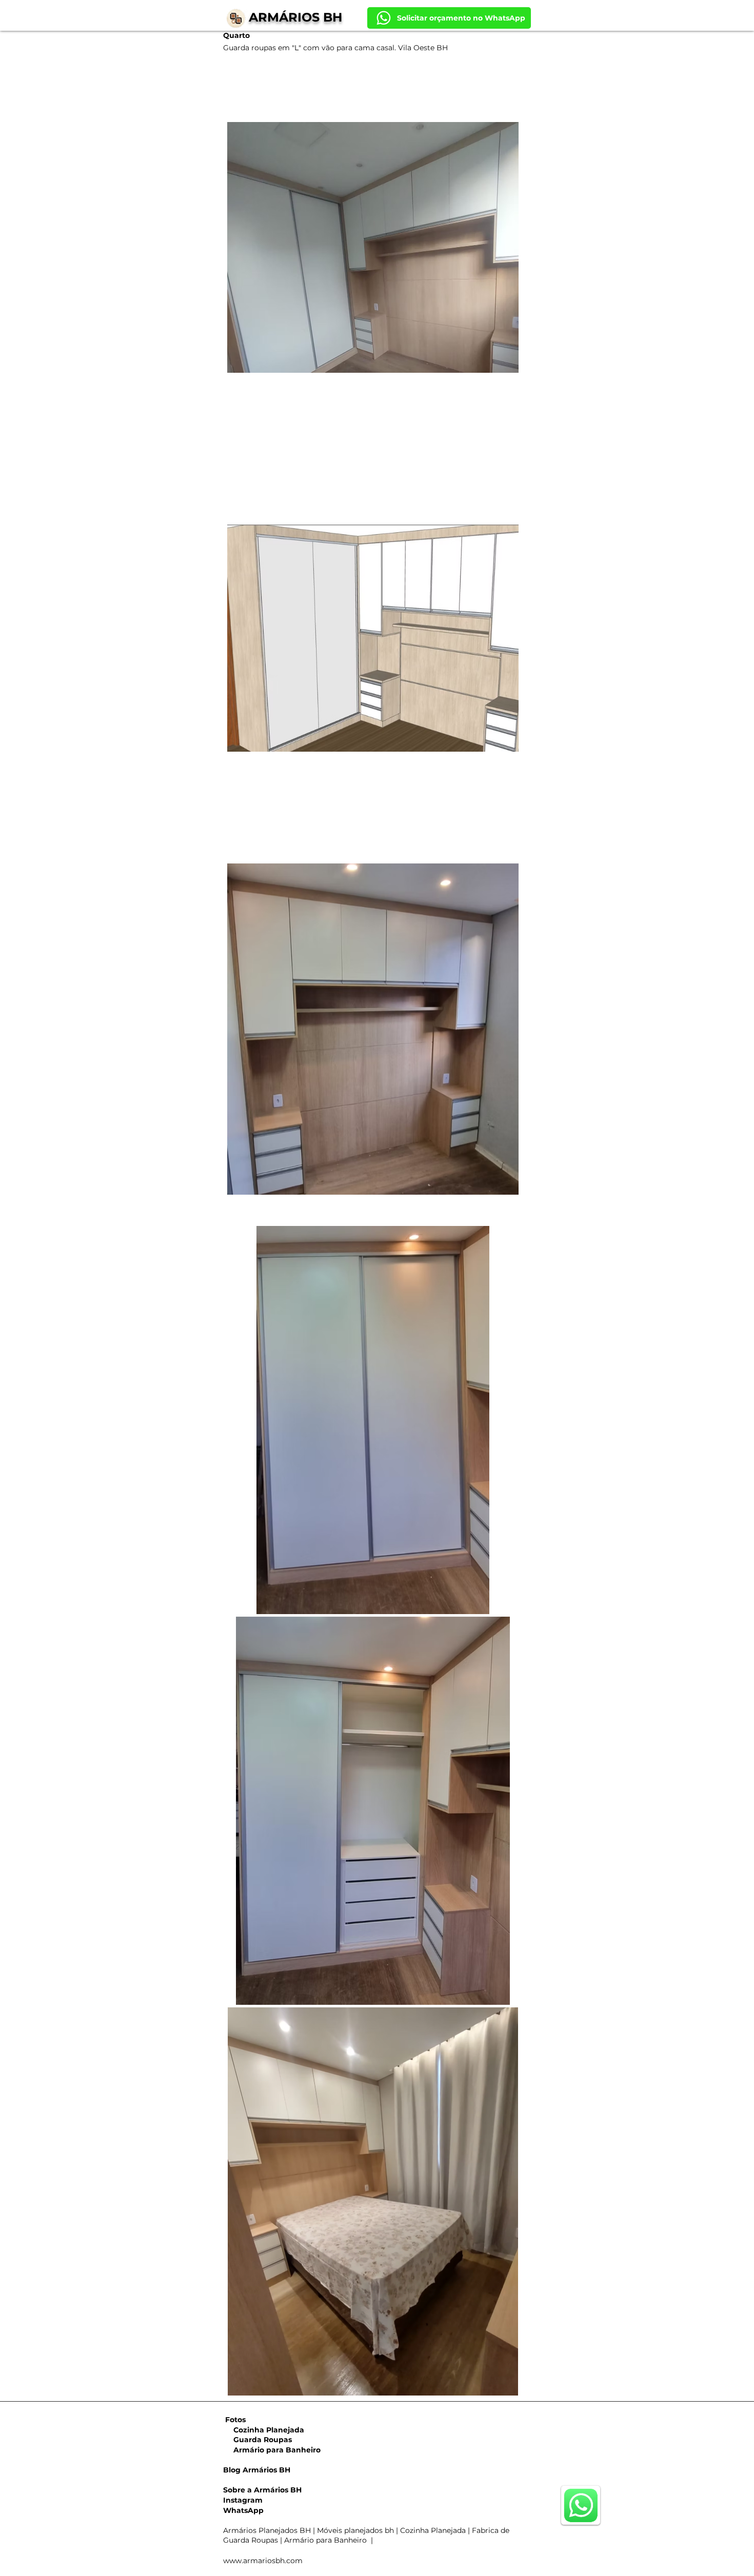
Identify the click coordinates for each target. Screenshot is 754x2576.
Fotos (235, 2420)
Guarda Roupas (257, 2440)
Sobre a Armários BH (262, 2490)
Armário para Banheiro (272, 2450)
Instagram (243, 2500)
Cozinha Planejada (264, 2430)
